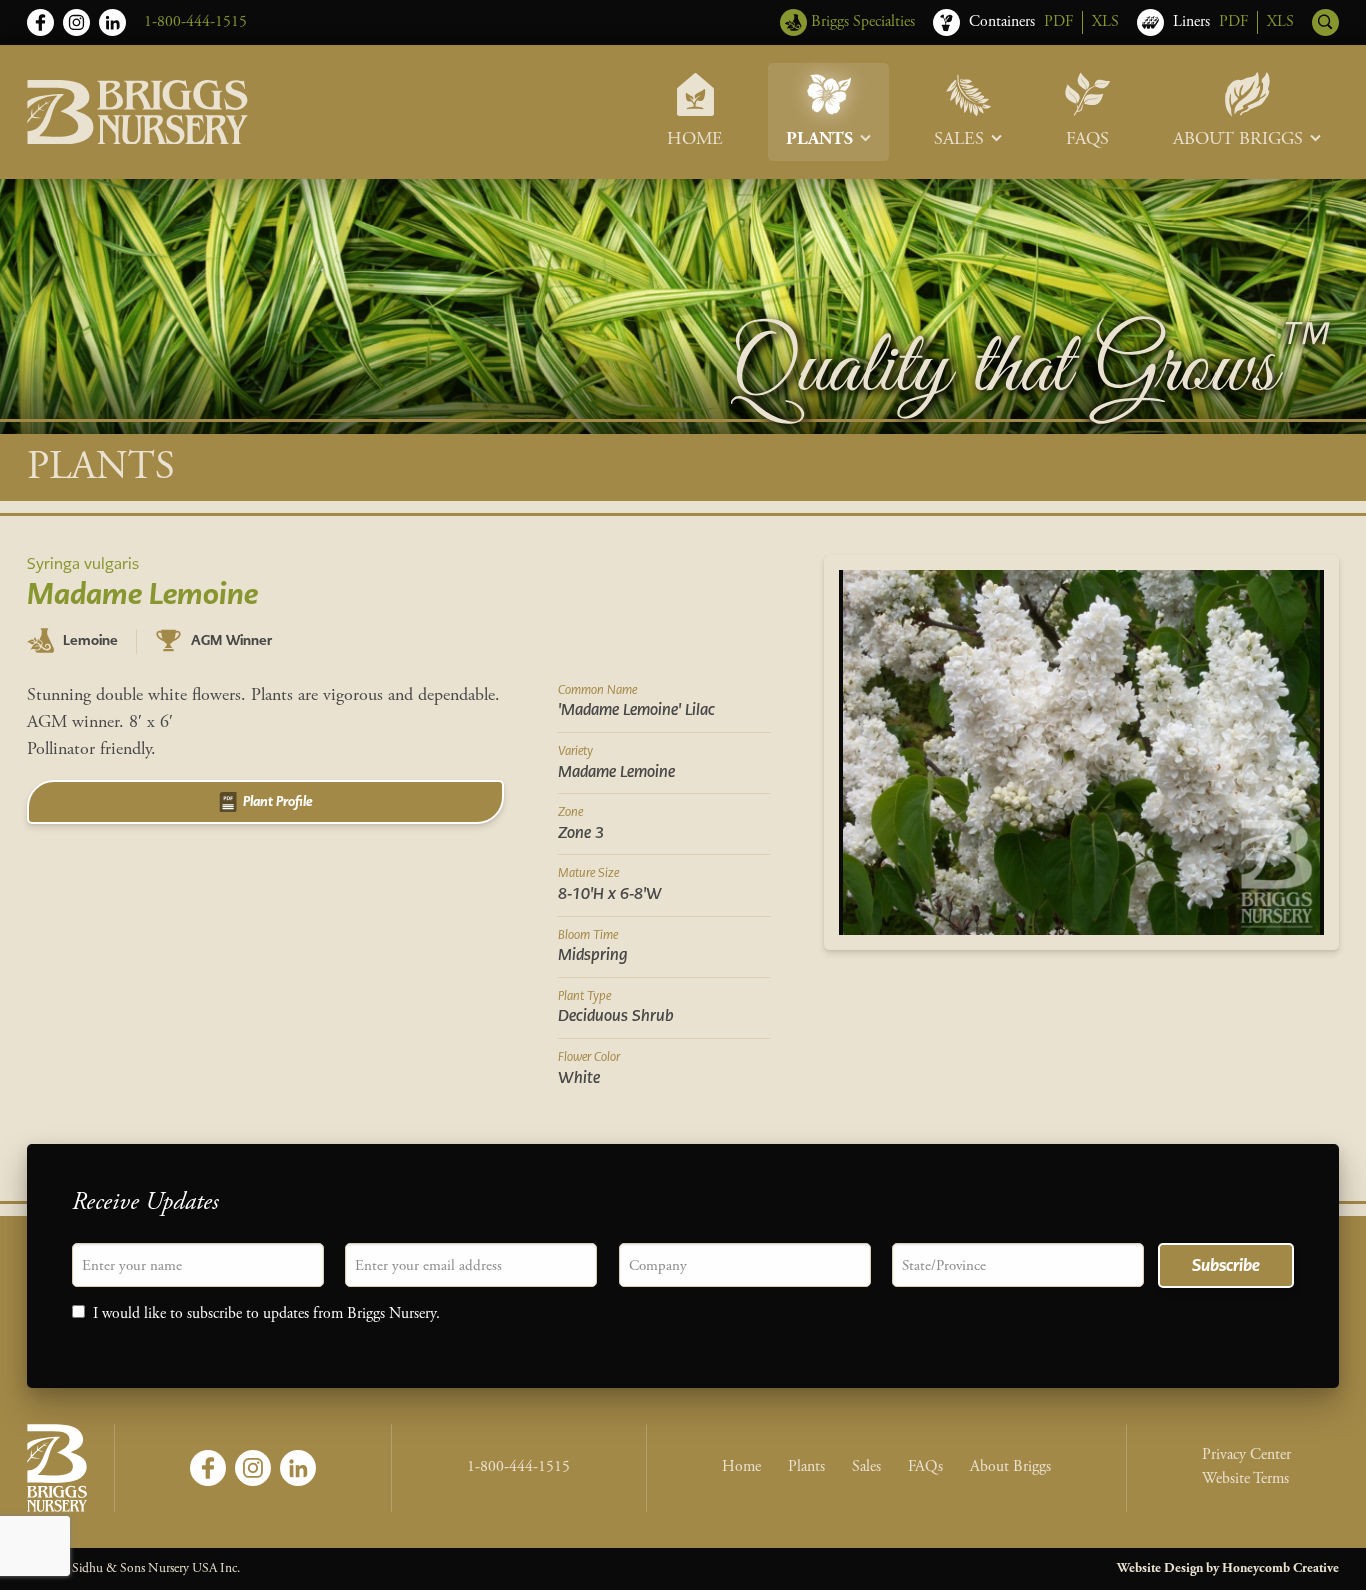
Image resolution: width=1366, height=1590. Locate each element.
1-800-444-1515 (195, 22)
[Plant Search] (1325, 22)
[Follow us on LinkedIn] (112, 22)
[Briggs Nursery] (137, 112)
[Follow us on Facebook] (40, 22)
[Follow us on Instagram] (76, 22)
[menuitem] (695, 112)
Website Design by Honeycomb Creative (1228, 1568)
